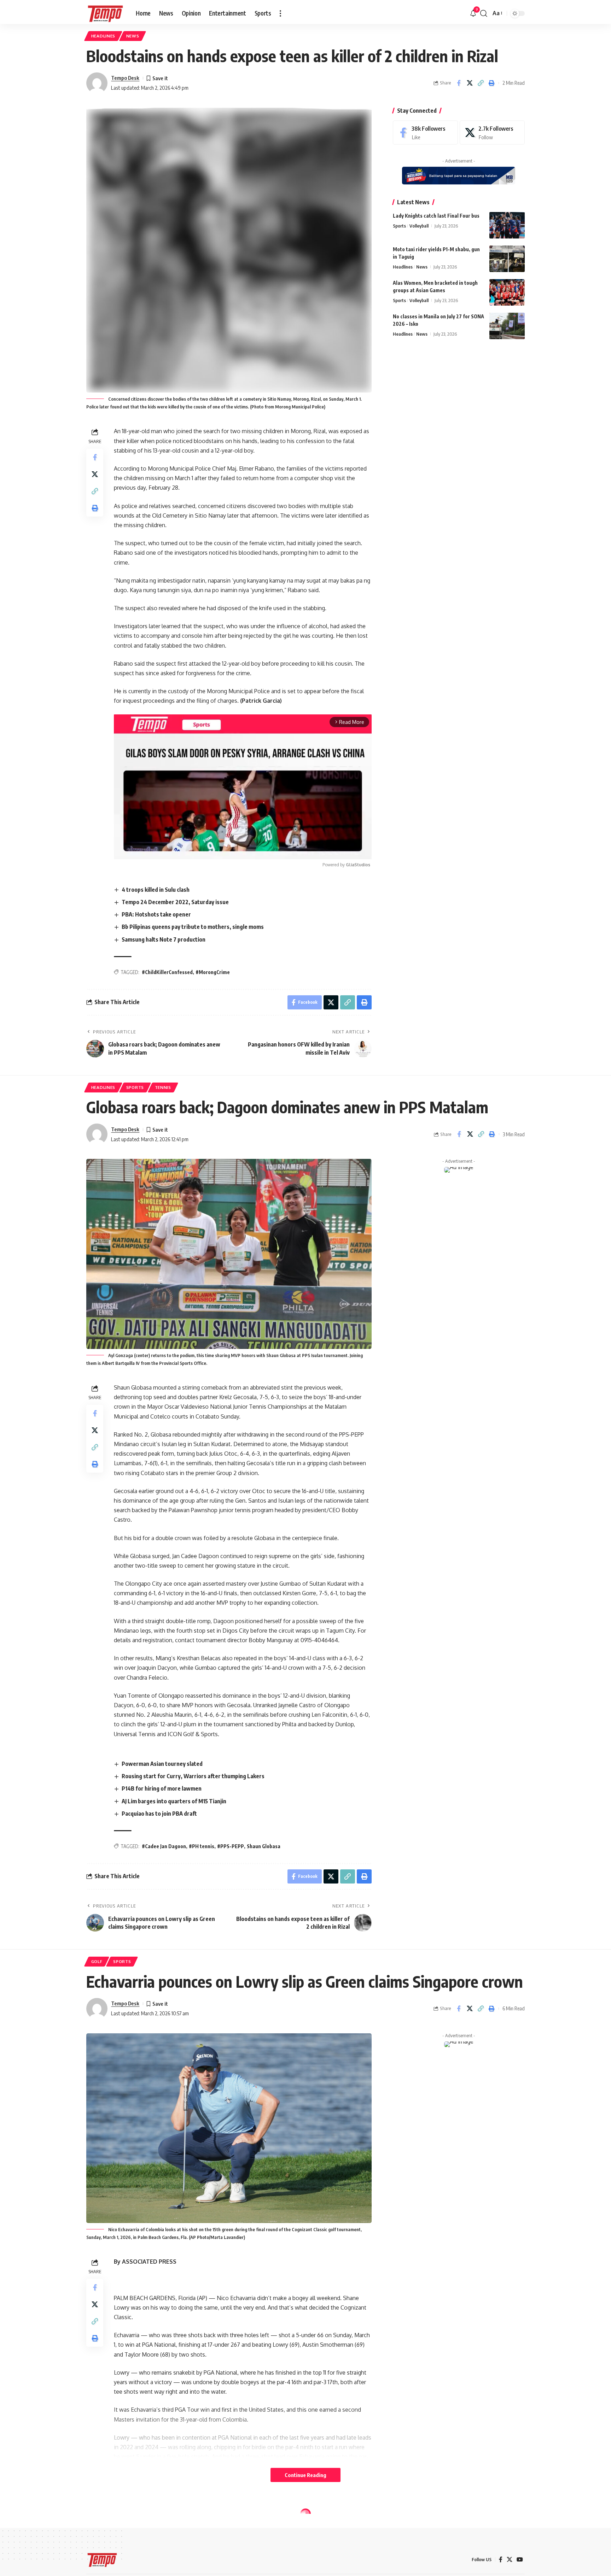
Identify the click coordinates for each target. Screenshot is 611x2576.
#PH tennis (202, 1846)
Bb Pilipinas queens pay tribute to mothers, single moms (193, 927)
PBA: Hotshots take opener (156, 914)
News (133, 36)
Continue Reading (305, 2475)
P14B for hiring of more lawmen (162, 1788)
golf (97, 1961)
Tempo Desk (125, 78)
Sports (399, 226)
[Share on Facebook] (459, 83)
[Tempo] (105, 13)
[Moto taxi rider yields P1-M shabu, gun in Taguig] (507, 259)
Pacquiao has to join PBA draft (159, 1814)
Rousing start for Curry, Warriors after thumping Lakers (193, 1776)
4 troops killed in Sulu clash (156, 890)
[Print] (491, 83)
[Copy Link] (481, 83)
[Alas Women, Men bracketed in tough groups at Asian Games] (507, 292)
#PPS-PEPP (231, 1846)
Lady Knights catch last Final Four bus (436, 216)
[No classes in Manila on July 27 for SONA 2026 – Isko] (507, 326)
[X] (492, 133)
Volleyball (419, 226)
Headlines (103, 36)
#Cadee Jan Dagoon (164, 1846)
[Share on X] (470, 83)
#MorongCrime (213, 972)
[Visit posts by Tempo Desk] (97, 83)
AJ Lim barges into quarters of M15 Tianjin (174, 1801)
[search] (484, 13)
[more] (280, 13)
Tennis (163, 1087)
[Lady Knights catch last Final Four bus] (507, 225)
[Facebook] (425, 133)
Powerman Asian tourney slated (162, 1764)
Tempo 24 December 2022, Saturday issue (175, 902)
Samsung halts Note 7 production (164, 939)
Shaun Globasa (264, 1846)
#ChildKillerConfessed (167, 972)
